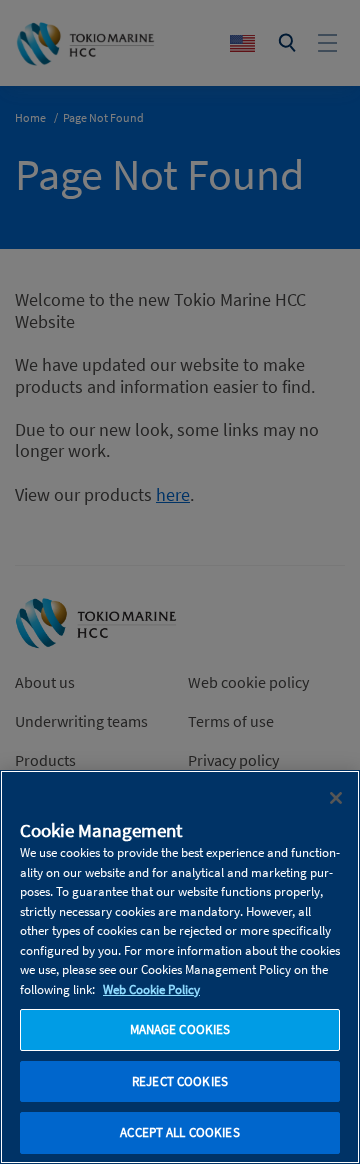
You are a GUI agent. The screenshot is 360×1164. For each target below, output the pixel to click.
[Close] (336, 798)
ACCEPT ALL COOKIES (179, 1132)
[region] (180, 967)
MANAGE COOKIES (180, 1029)
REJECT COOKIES (180, 1081)
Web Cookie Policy (151, 989)
